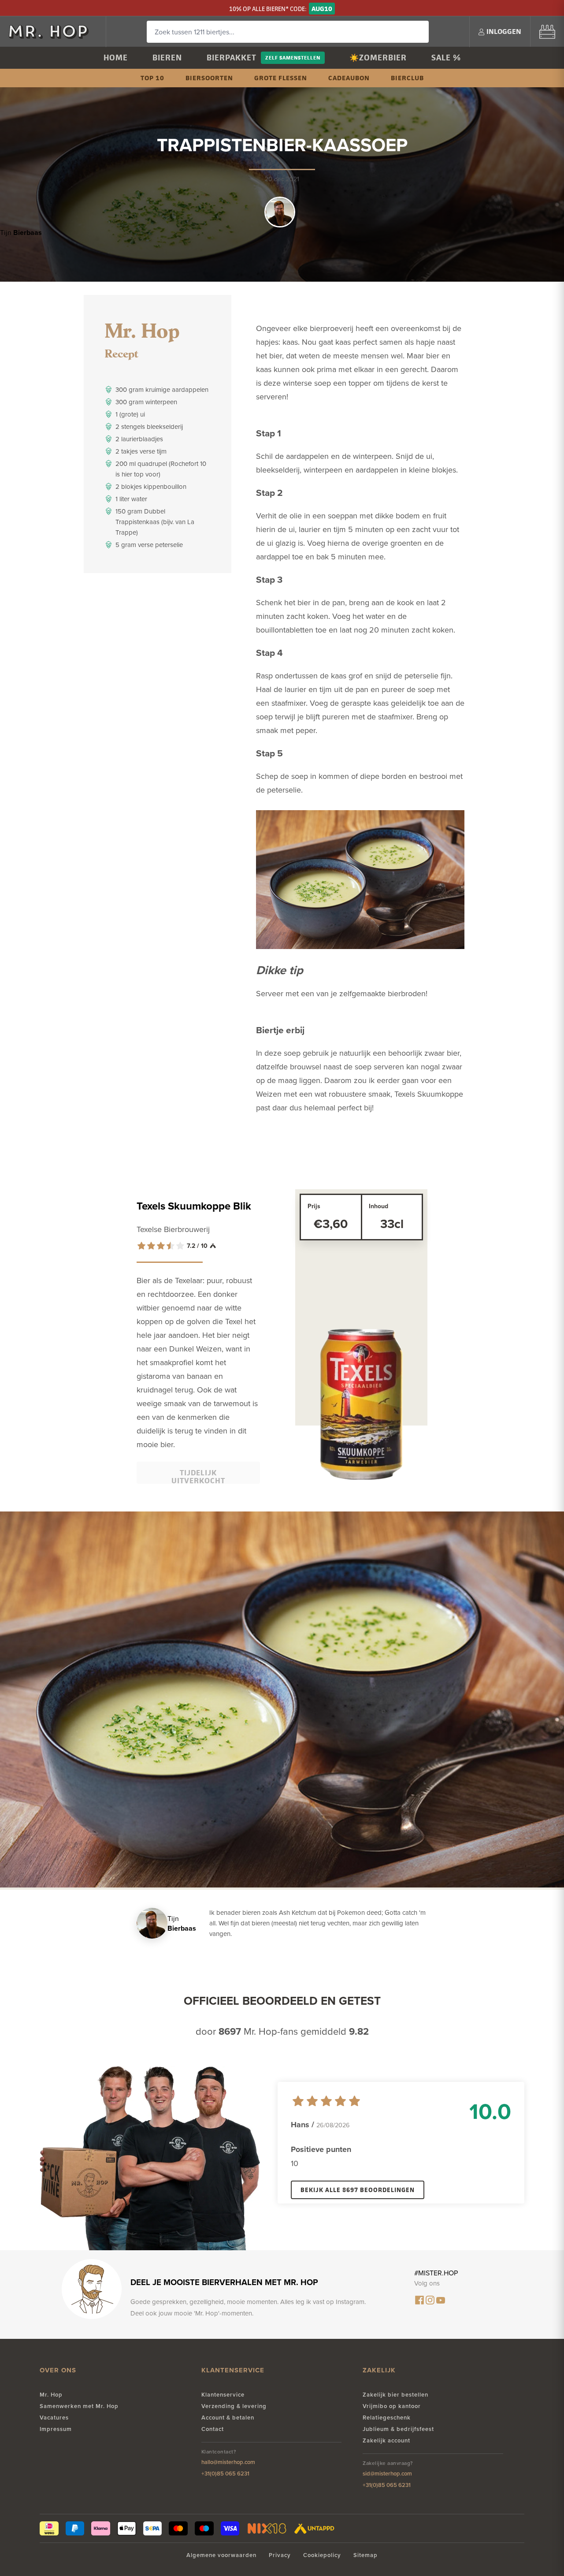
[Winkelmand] (547, 32)
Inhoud (378, 1206)
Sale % (446, 58)
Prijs (314, 1206)
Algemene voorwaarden (221, 2555)
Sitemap (365, 2555)
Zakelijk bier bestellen (395, 2395)
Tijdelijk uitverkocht (198, 1476)
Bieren (167, 58)
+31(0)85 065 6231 (225, 2474)
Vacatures (54, 2418)
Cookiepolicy (322, 2555)
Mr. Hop (51, 2395)
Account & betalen (228, 2418)
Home (116, 58)
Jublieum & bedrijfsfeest (398, 2429)
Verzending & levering (234, 2406)
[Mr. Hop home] (53, 32)
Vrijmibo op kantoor (392, 2406)
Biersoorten (209, 78)
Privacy (280, 2555)
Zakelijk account (386, 2440)
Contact (213, 2429)
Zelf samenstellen (293, 58)
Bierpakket (232, 58)
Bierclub (407, 78)
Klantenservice (223, 2395)
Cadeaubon (349, 78)
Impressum (56, 2429)
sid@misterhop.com (387, 2474)
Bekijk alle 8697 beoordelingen (358, 2190)
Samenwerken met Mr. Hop (79, 2406)
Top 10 (152, 78)
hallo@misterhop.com (228, 2462)
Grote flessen (281, 78)
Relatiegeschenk (387, 2418)
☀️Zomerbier (378, 58)
